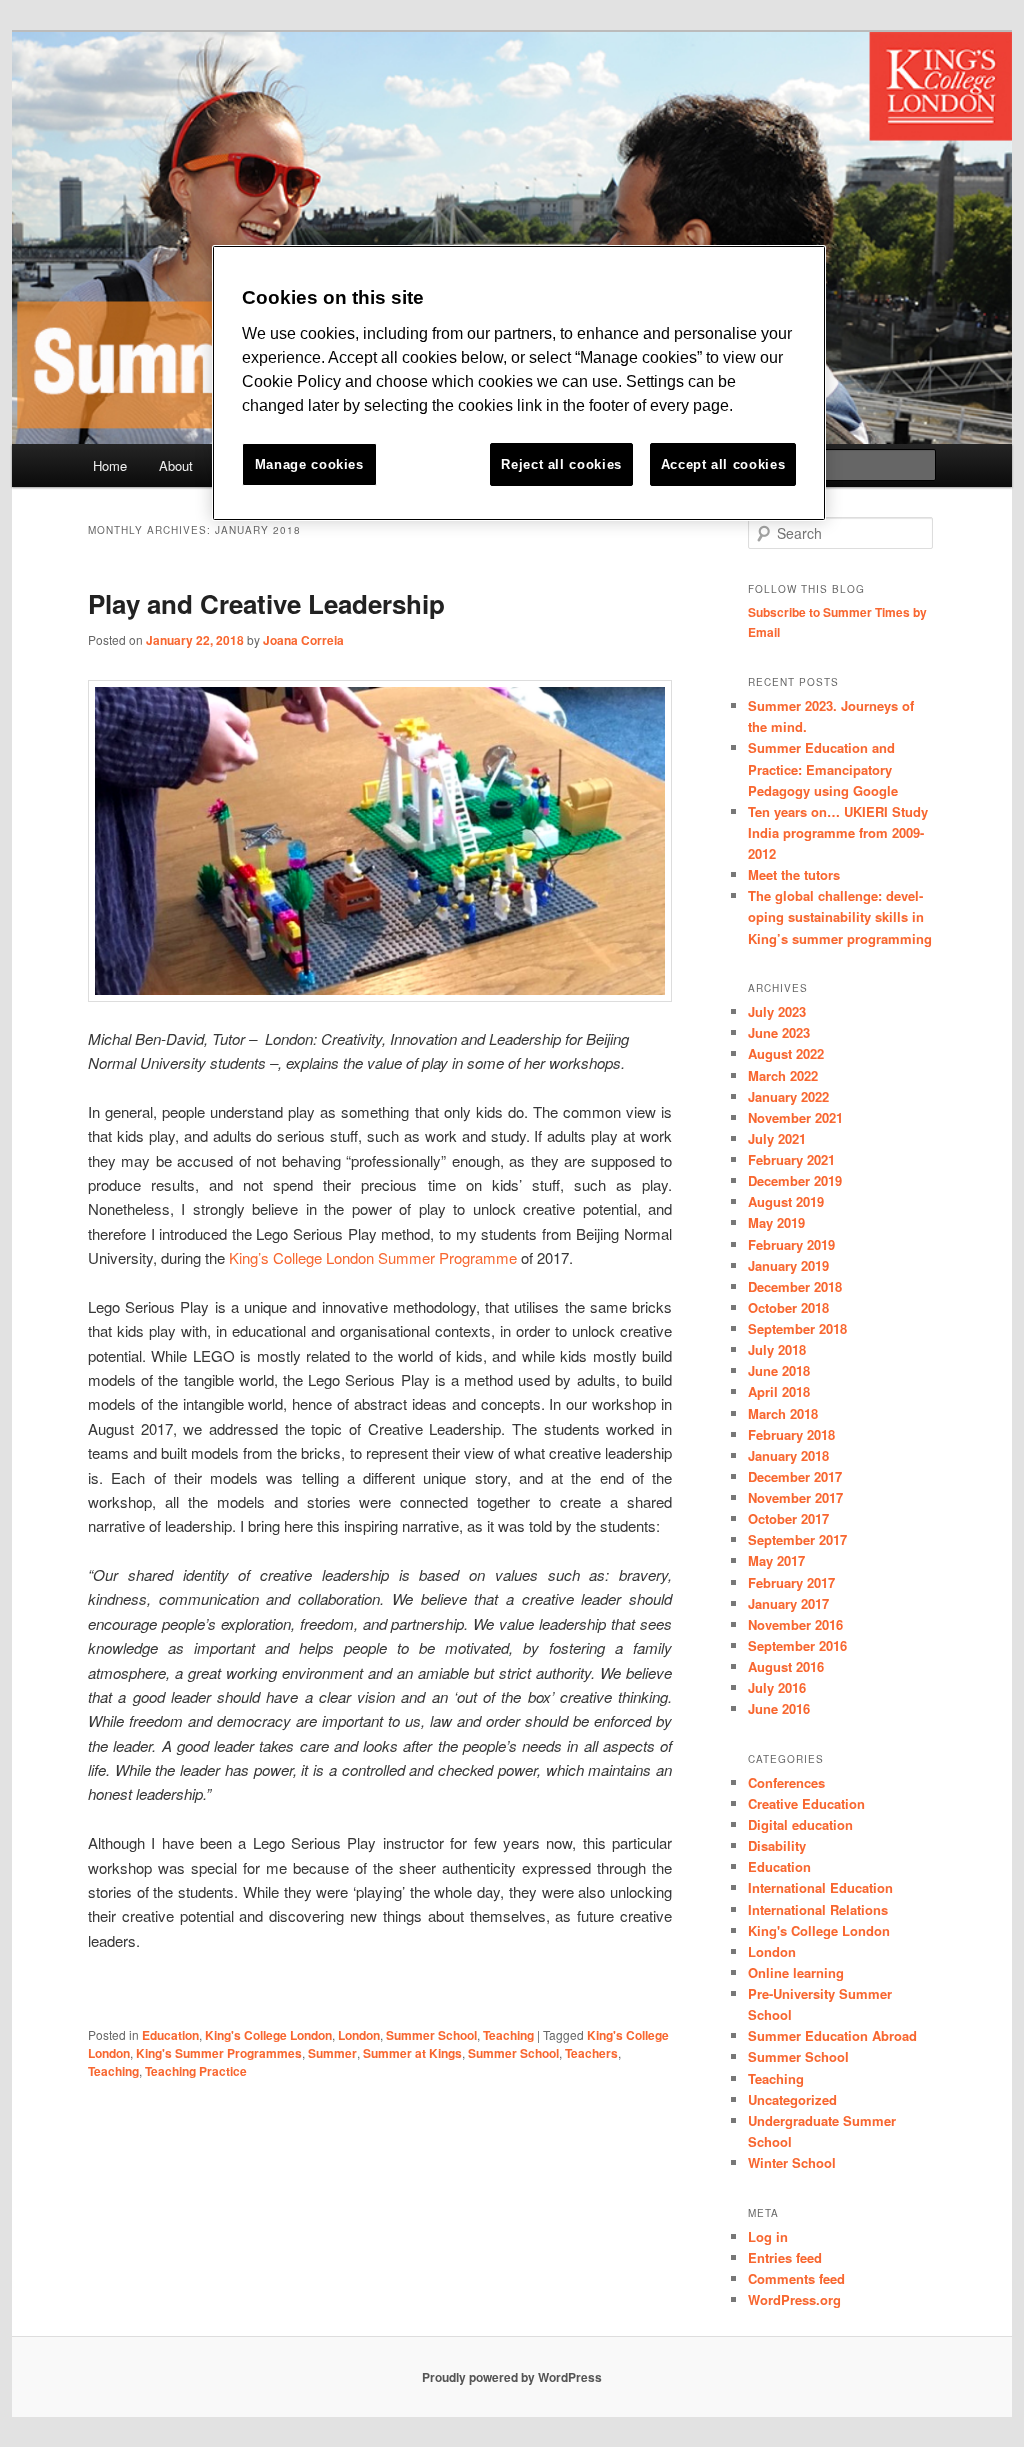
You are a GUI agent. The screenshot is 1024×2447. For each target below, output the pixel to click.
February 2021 (791, 1159)
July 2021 (777, 1138)
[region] (519, 383)
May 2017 (776, 1560)
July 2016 (777, 1687)
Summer (332, 2053)
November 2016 (795, 1624)
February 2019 (791, 1244)
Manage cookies (309, 464)
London (359, 2035)
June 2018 (779, 1370)
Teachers (591, 2053)
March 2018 (783, 1413)
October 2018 (788, 1307)
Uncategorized (792, 2099)
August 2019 (786, 1201)
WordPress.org (794, 2299)
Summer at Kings (412, 2053)
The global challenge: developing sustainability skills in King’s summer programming (840, 916)
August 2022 (786, 1053)
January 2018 (788, 1455)
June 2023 (779, 1032)
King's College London (268, 2035)
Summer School (431, 2035)
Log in (768, 2236)
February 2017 (791, 1582)
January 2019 (788, 1265)
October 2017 (788, 1518)
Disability (777, 1845)
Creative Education (806, 1803)
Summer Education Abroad (832, 2035)
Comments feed (796, 2278)
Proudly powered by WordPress (512, 2377)
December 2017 (795, 1476)
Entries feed (785, 2257)
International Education (820, 1887)
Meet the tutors (794, 874)
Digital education (800, 1824)
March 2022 (783, 1075)
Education (170, 2035)
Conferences (786, 1782)
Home (110, 465)
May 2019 (776, 1222)
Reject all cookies (561, 464)
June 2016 (779, 1708)
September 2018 (797, 1328)
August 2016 (786, 1666)
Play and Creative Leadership (266, 603)
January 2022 (788, 1096)
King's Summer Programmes (219, 2053)
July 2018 (777, 1349)
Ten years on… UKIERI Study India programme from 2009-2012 (838, 832)
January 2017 (788, 1603)
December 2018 (795, 1286)
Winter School (792, 2162)
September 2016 (797, 1645)
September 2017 (797, 1539)
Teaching (508, 2035)
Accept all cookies (723, 464)
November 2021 (795, 1117)
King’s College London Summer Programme (373, 1257)
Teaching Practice (196, 2071)
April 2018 (779, 1391)
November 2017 (795, 1497)
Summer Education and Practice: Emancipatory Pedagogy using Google (823, 768)
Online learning (796, 1972)
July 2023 (777, 1011)
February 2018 (791, 1434)
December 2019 (795, 1180)
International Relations (818, 1909)
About (176, 465)
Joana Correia (303, 640)
